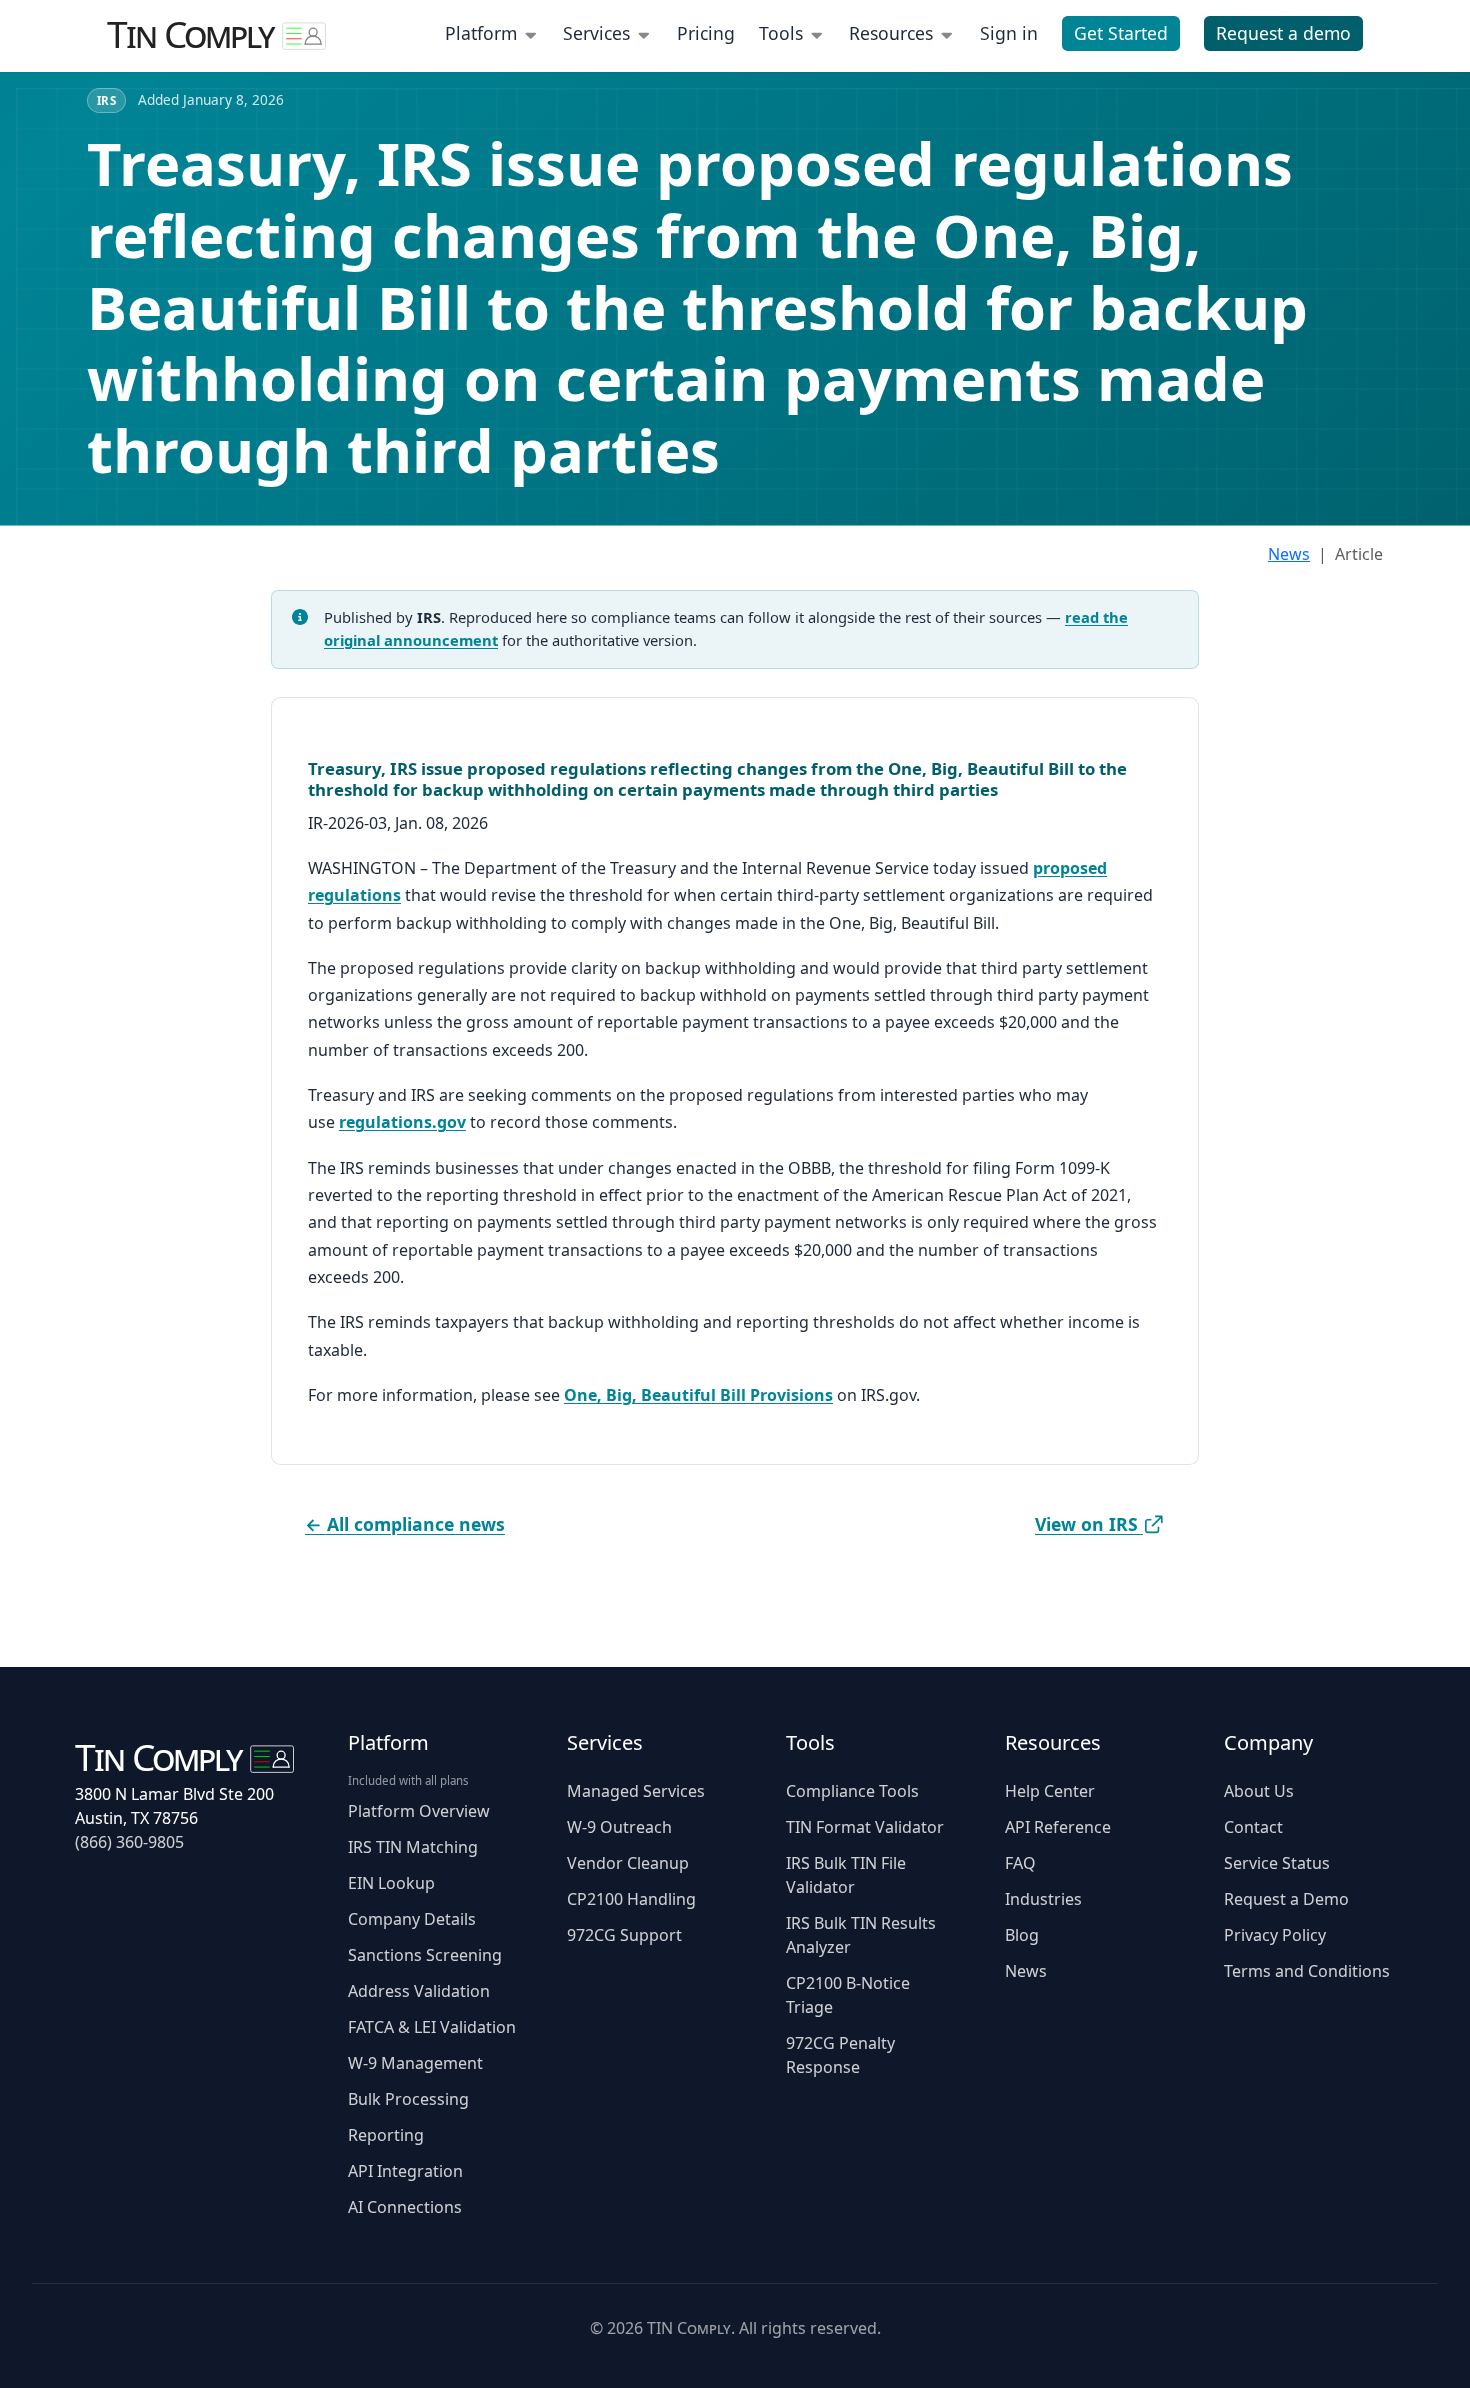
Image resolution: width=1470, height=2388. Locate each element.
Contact (1253, 1827)
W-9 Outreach (619, 1827)
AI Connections (405, 2207)
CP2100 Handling (631, 1899)
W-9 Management (415, 2063)
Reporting (386, 2135)
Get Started (1121, 33)
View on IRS (1089, 1524)
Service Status (1277, 1863)
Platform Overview (419, 1811)
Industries (1043, 1899)
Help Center (1050, 1791)
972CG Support (624, 1935)
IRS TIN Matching (413, 1847)
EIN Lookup (391, 1883)
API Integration (405, 2171)
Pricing (706, 33)
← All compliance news (405, 1524)
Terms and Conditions (1307, 1971)
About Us (1259, 1791)
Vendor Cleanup (628, 1863)
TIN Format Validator (865, 1827)
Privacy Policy (1275, 1935)
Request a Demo (1286, 1899)
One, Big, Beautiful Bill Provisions (698, 1395)
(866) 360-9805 (129, 1842)
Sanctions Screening (425, 1955)
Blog (1022, 1935)
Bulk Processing (408, 2099)
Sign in (1009, 33)
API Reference (1058, 1827)
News (1289, 554)
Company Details (412, 1919)
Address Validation (419, 1991)
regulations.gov (402, 1122)
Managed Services (636, 1791)
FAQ (1020, 1863)
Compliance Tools (852, 1791)
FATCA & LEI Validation (432, 2027)
